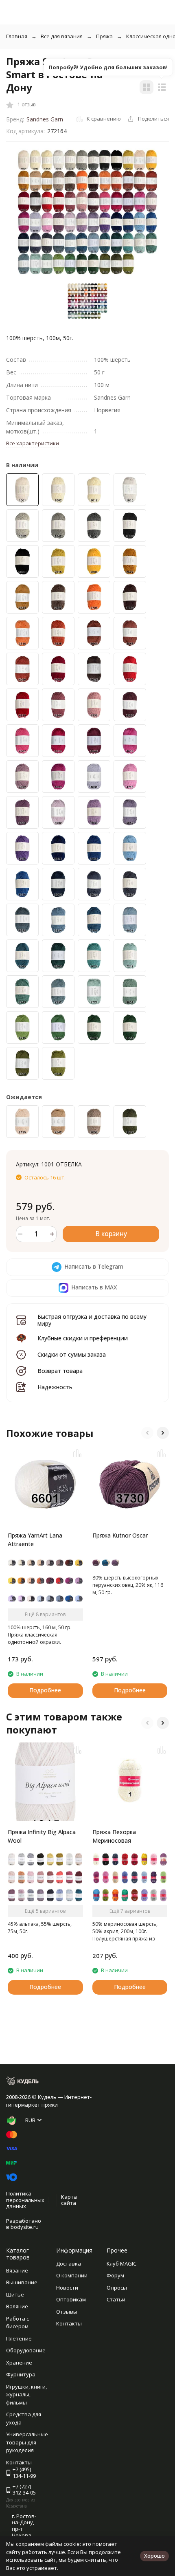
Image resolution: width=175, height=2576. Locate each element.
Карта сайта (69, 2200)
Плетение (19, 2338)
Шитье (15, 2294)
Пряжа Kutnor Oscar (120, 1535)
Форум (115, 2275)
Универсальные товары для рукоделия (27, 2442)
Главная (17, 36)
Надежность (55, 1387)
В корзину (111, 1234)
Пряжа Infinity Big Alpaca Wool (42, 1836)
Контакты (69, 2323)
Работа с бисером (17, 2323)
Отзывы (67, 2312)
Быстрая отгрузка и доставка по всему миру (92, 1320)
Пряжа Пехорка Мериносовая (114, 1836)
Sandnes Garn (45, 119)
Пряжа (104, 36)
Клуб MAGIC (121, 2264)
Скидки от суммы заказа (72, 1354)
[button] (147, 1433)
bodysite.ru (25, 2227)
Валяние (17, 2306)
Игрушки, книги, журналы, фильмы (26, 2395)
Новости (67, 2288)
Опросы (117, 2288)
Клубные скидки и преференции (83, 1338)
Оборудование (26, 2350)
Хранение (19, 2363)
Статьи (116, 2299)
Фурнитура (21, 2374)
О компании (72, 2275)
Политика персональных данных (25, 2200)
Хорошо (154, 2556)
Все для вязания (62, 36)
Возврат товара (60, 1371)
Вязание (17, 2270)
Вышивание (22, 2282)
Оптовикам (71, 2299)
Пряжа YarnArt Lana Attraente (35, 1540)
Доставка (69, 2264)
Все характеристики (33, 443)
